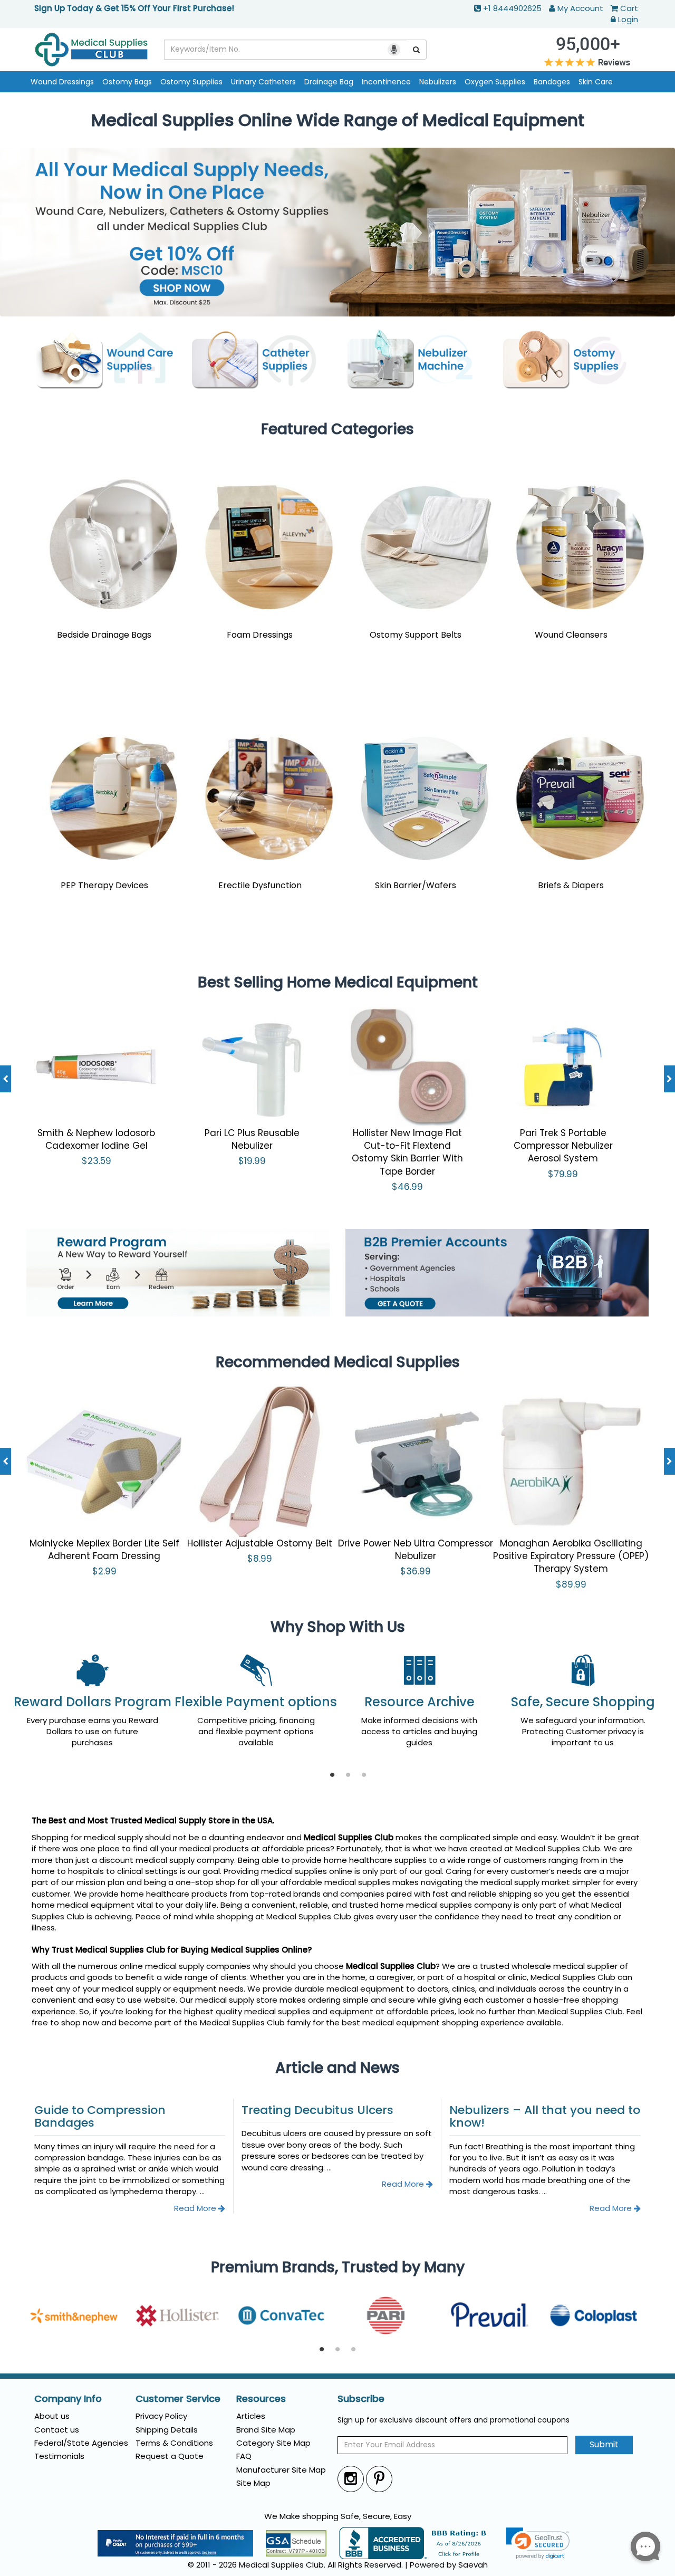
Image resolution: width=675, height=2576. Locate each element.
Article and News (337, 2068)
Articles (251, 2416)
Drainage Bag (329, 82)
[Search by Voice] (394, 50)
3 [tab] (364, 1775)
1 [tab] (332, 1775)
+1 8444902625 (512, 8)
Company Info (68, 2399)
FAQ (244, 2456)
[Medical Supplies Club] (91, 49)
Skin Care (596, 82)
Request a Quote (170, 2456)
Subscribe (361, 2399)
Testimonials (59, 2456)
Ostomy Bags (127, 82)
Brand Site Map (266, 2430)
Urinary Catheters (263, 82)
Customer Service (178, 2399)
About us (52, 2416)
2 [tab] (348, 1775)
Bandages (552, 82)
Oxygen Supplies (495, 82)
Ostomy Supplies (191, 82)
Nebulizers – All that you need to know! (545, 2116)
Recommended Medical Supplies (338, 1362)
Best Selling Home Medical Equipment (338, 982)
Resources (261, 2399)
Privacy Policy (161, 2416)
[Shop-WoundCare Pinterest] (379, 2479)
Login (628, 19)
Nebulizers (438, 82)
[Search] (417, 50)
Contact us (57, 2430)
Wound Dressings (62, 82)
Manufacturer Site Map (281, 2470)
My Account (580, 8)
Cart (629, 8)
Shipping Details (167, 2430)
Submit (604, 2444)
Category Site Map (273, 2443)
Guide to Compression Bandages (100, 2116)
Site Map (253, 2483)
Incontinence (386, 82)
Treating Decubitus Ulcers (317, 2110)
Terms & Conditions (174, 2443)
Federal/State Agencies (81, 2443)
